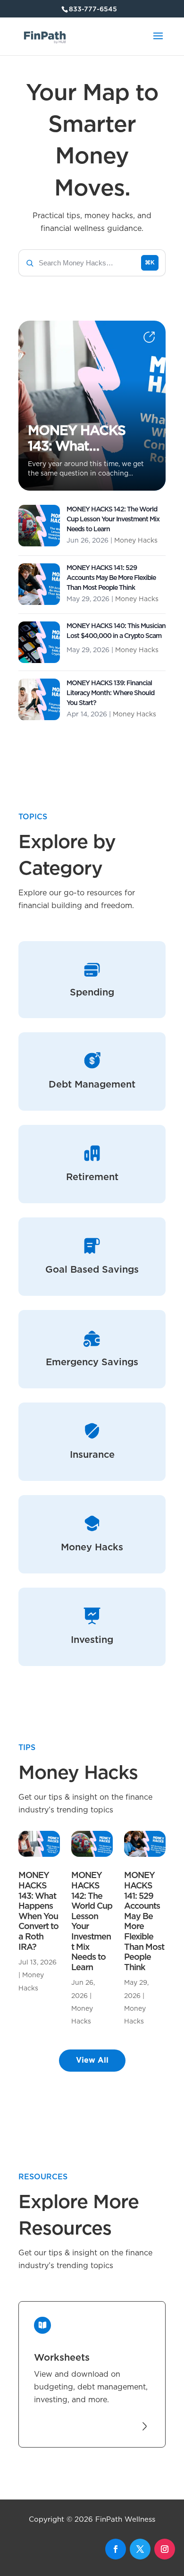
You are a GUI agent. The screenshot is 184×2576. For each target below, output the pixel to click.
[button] (92, 263)
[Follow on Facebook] (116, 2549)
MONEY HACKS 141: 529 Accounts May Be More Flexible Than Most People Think (111, 578)
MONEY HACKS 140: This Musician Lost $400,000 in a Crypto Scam (116, 631)
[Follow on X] (140, 2549)
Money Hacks (136, 541)
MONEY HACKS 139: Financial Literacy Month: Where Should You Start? (110, 693)
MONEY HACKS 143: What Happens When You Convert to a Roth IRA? (79, 440)
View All (92, 2060)
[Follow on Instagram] (165, 2549)
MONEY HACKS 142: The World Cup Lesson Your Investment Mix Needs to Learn (113, 519)
